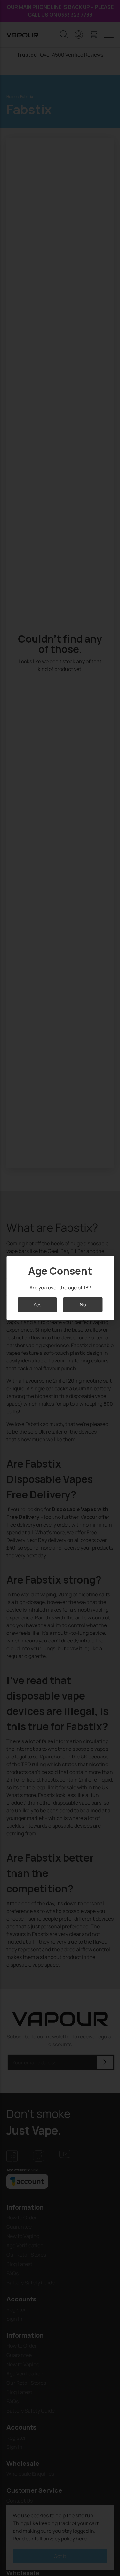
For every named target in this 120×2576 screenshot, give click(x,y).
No (83, 1304)
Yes (37, 1304)
